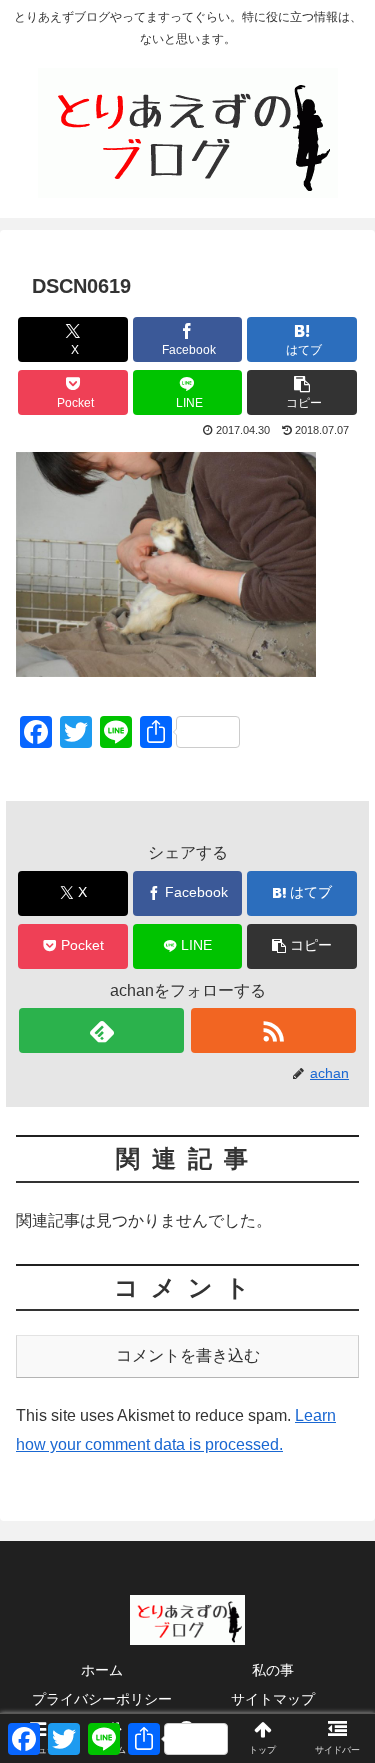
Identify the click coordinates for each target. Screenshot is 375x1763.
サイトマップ (273, 1699)
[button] (302, 392)
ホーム (102, 1670)
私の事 (273, 1670)
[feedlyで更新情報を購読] (101, 1030)
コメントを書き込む (188, 1355)
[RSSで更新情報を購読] (273, 1030)
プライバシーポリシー (102, 1699)
